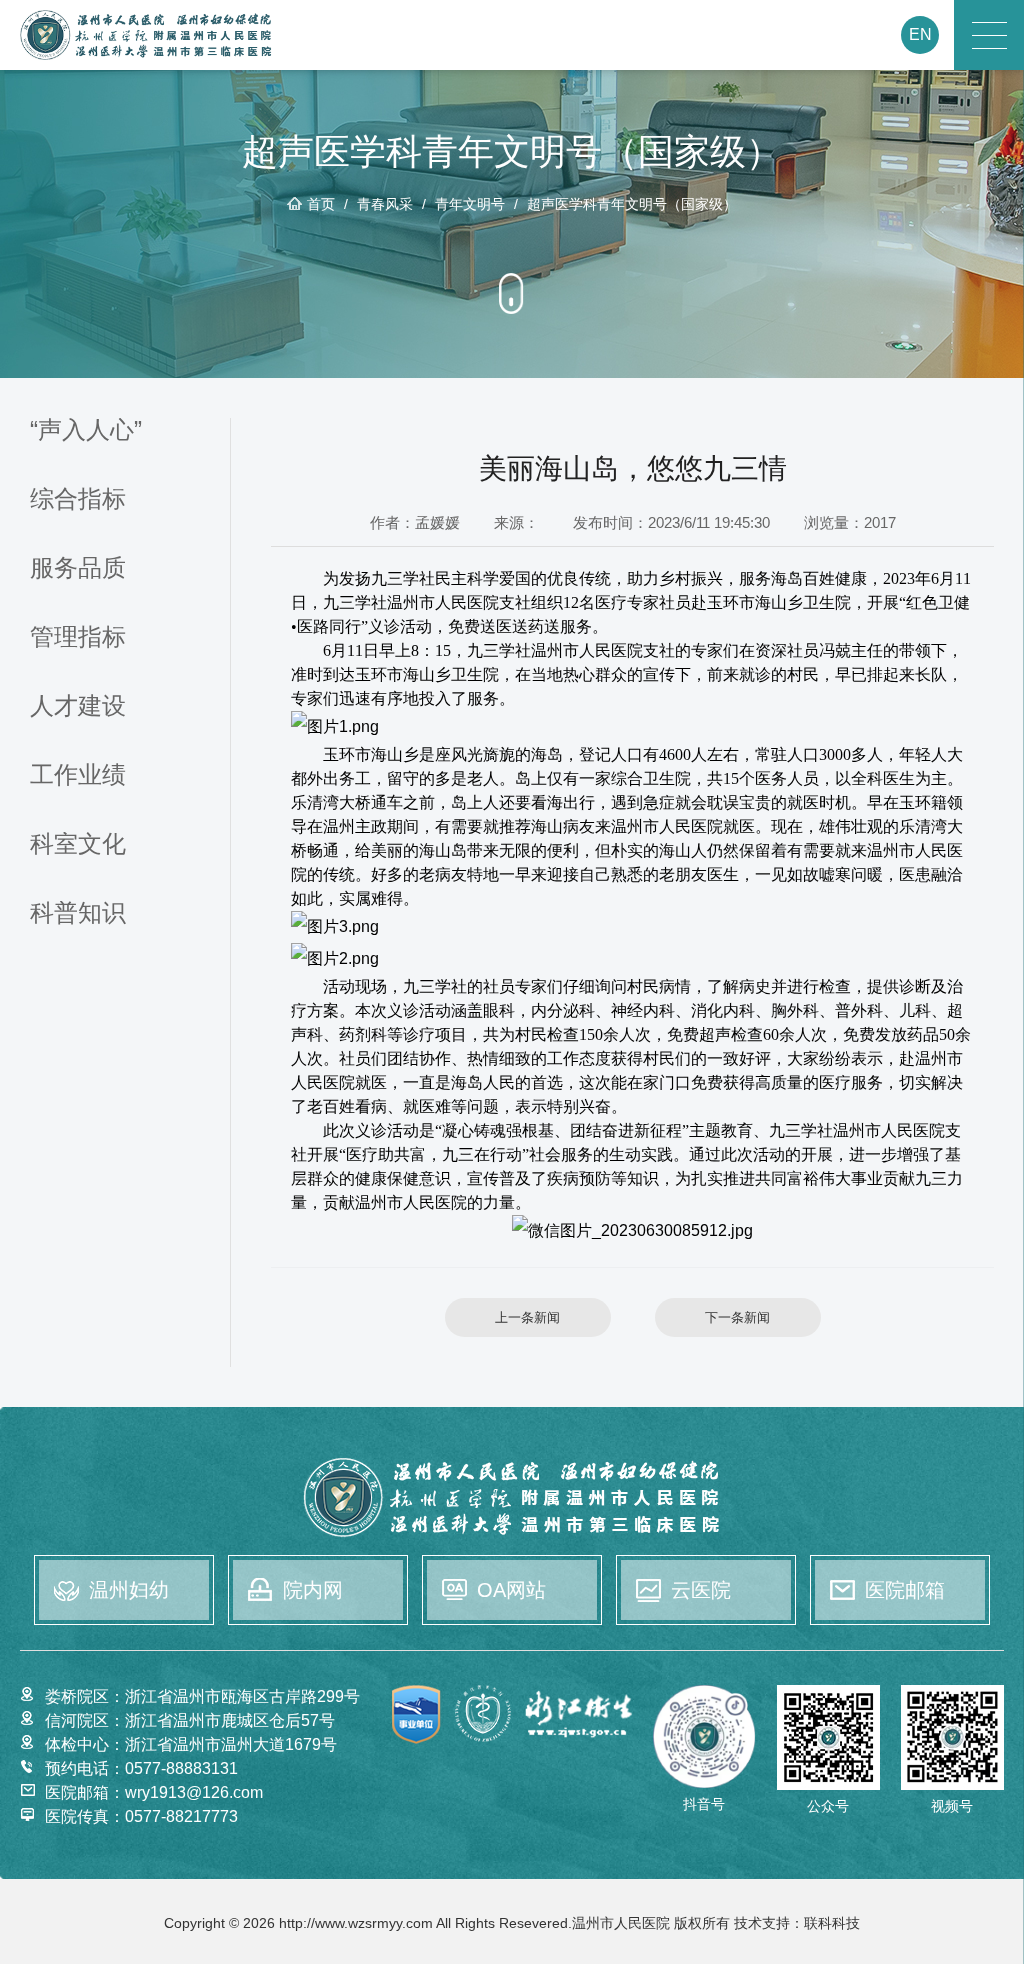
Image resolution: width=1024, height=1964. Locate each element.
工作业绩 (78, 775)
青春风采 (385, 204)
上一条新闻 (527, 1317)
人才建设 (78, 706)
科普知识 (78, 913)
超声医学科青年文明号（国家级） (632, 204)
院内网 (313, 1590)
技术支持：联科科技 (797, 1923)
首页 (321, 204)
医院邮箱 (905, 1590)
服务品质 (78, 568)
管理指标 (78, 637)
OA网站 (511, 1590)
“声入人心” (86, 430)
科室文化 (78, 844)
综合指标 (78, 499)
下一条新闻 (737, 1317)
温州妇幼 (129, 1590)
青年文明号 (470, 204)
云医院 (701, 1590)
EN (920, 34)
